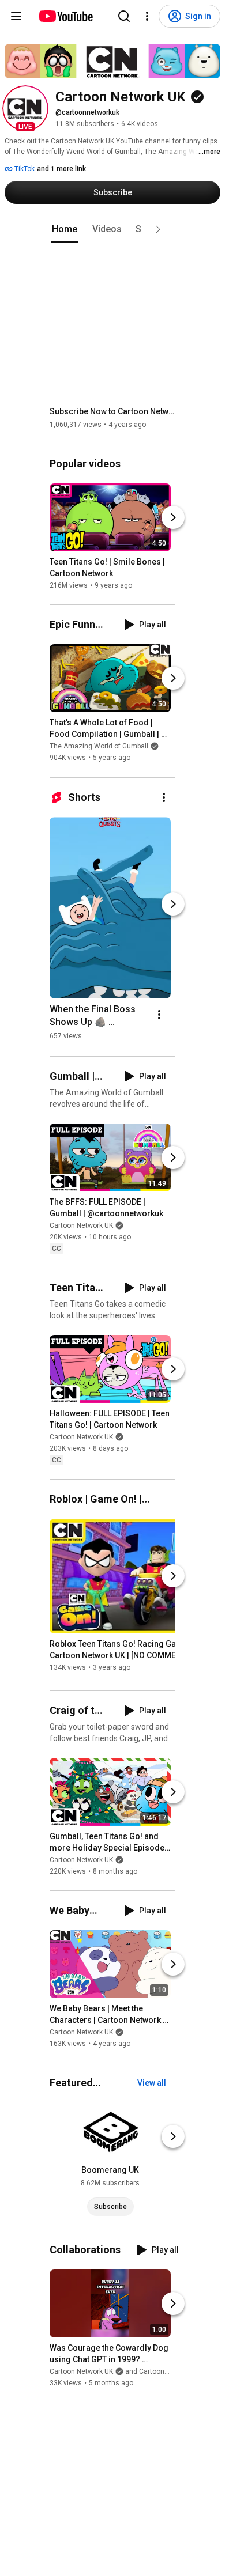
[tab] (65, 229)
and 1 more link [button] (61, 169)
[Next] (173, 517)
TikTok (24, 169)
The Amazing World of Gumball (99, 747)
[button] (25, 108)
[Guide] (16, 16)
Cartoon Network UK (81, 1225)
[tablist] (112, 229)
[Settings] (147, 16)
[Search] (124, 16)
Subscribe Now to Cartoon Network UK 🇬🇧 (113, 411)
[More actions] (164, 797)
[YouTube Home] (65, 16)
